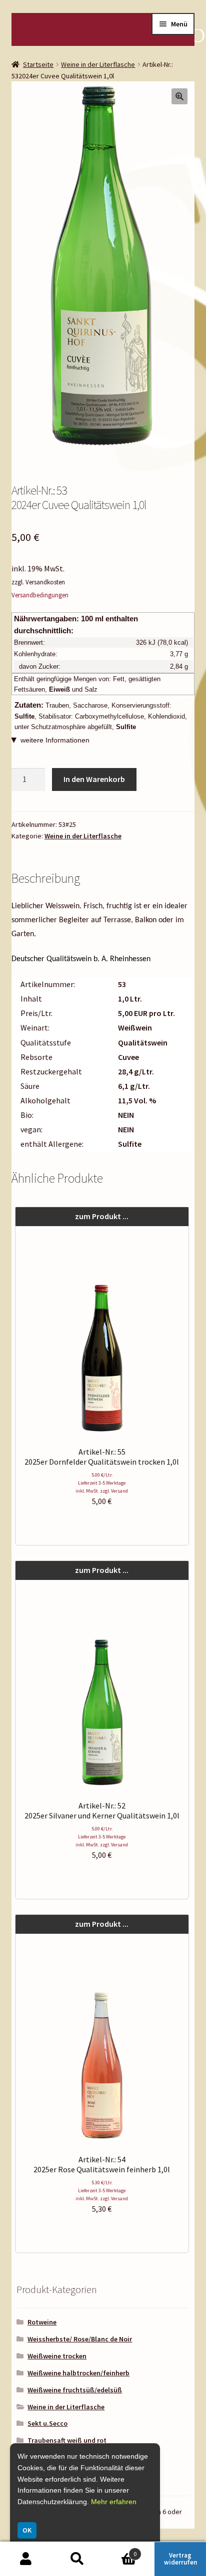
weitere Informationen (55, 740)
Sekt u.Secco (47, 2423)
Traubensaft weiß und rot (67, 2440)
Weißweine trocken (57, 2356)
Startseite (38, 64)
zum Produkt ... (102, 1216)
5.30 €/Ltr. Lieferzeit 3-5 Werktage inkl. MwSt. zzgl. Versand (102, 2190)
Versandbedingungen (40, 595)
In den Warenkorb (94, 779)
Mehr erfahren (114, 2502)
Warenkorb (120, 2550)
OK (27, 2530)
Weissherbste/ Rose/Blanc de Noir (80, 2339)
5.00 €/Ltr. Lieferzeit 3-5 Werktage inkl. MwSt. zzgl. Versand (102, 1483)
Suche (77, 2559)
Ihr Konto (26, 2559)
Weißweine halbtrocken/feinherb (78, 2373)
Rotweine (42, 2322)
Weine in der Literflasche (98, 64)
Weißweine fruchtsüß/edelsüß (75, 2390)
